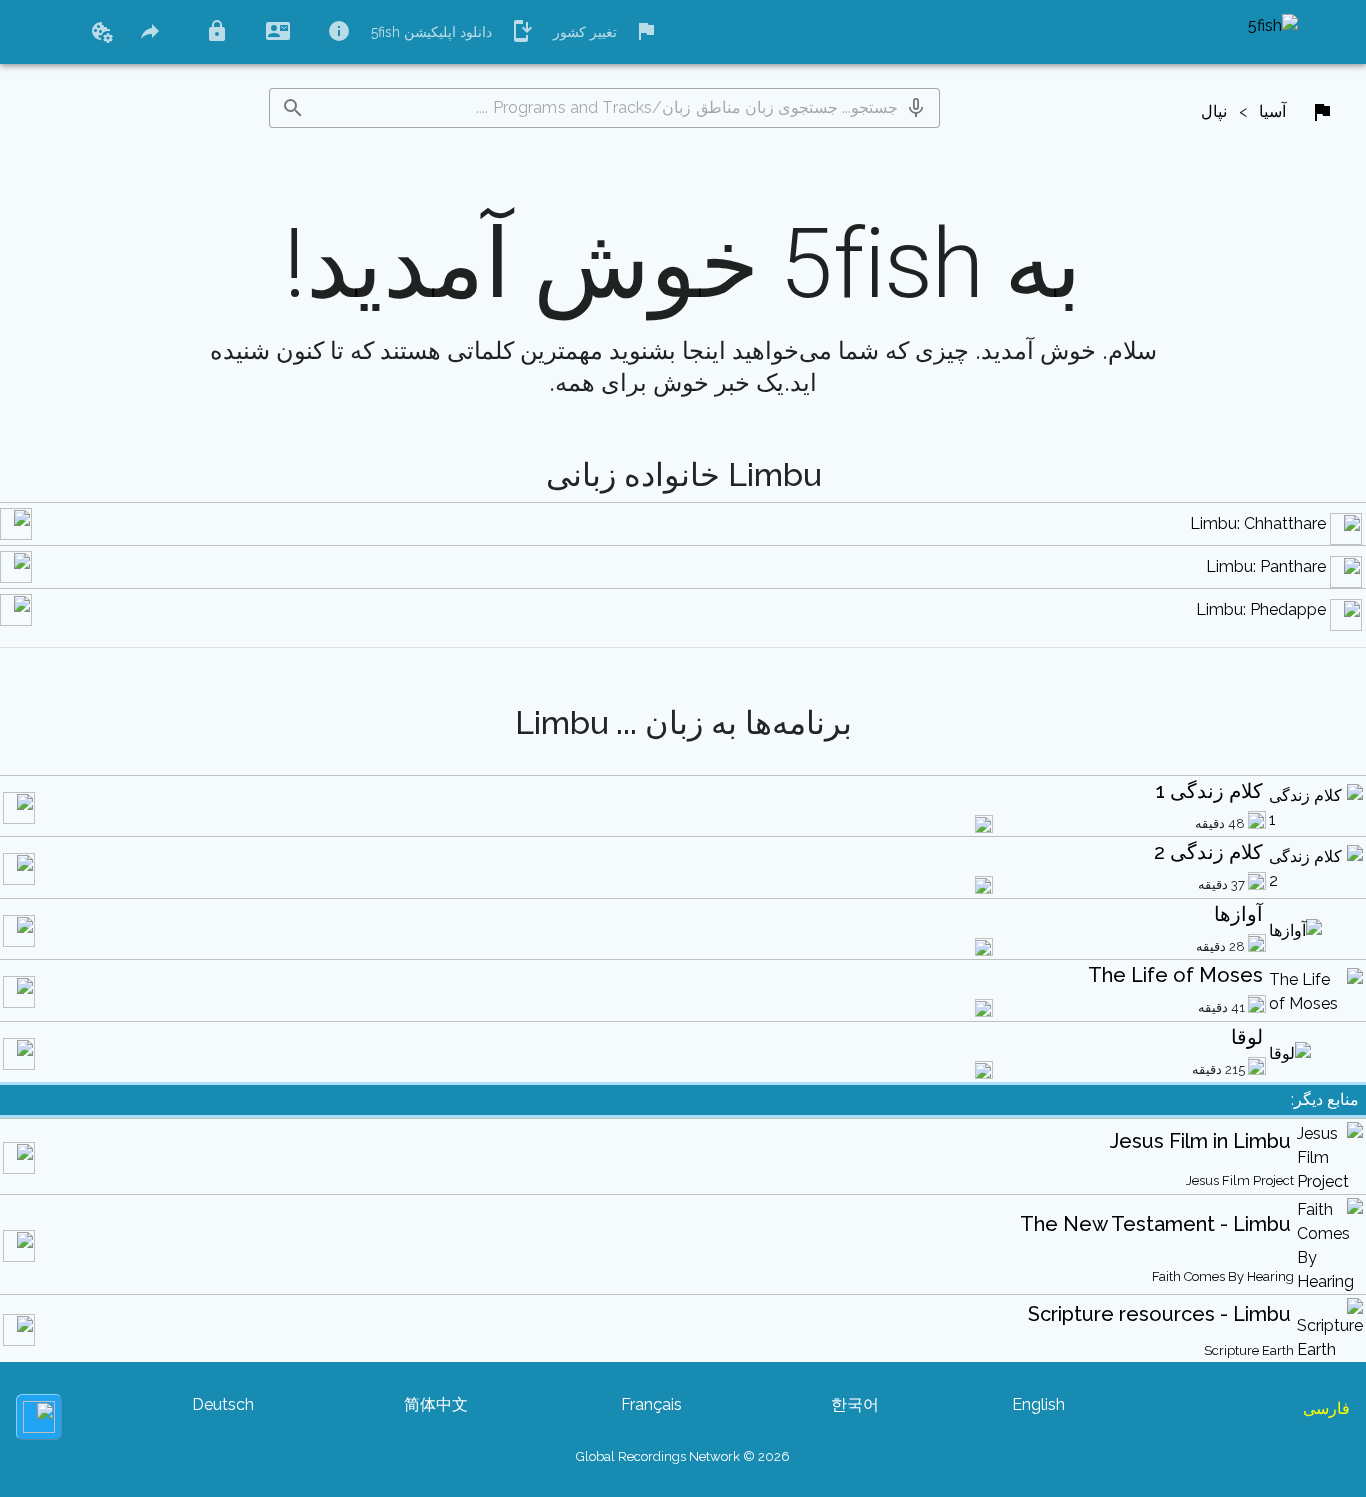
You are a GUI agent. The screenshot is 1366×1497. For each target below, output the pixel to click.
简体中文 (436, 1404)
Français (651, 1404)
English (1038, 1404)
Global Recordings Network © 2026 (683, 1456)
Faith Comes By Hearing (1223, 1276)
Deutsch (223, 1404)
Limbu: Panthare (1266, 566)
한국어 (855, 1404)
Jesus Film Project (1240, 1180)
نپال (1214, 111)
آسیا (1272, 111)
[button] (916, 108)
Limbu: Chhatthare (1258, 523)
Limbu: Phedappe (1261, 609)
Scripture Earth (1249, 1350)
